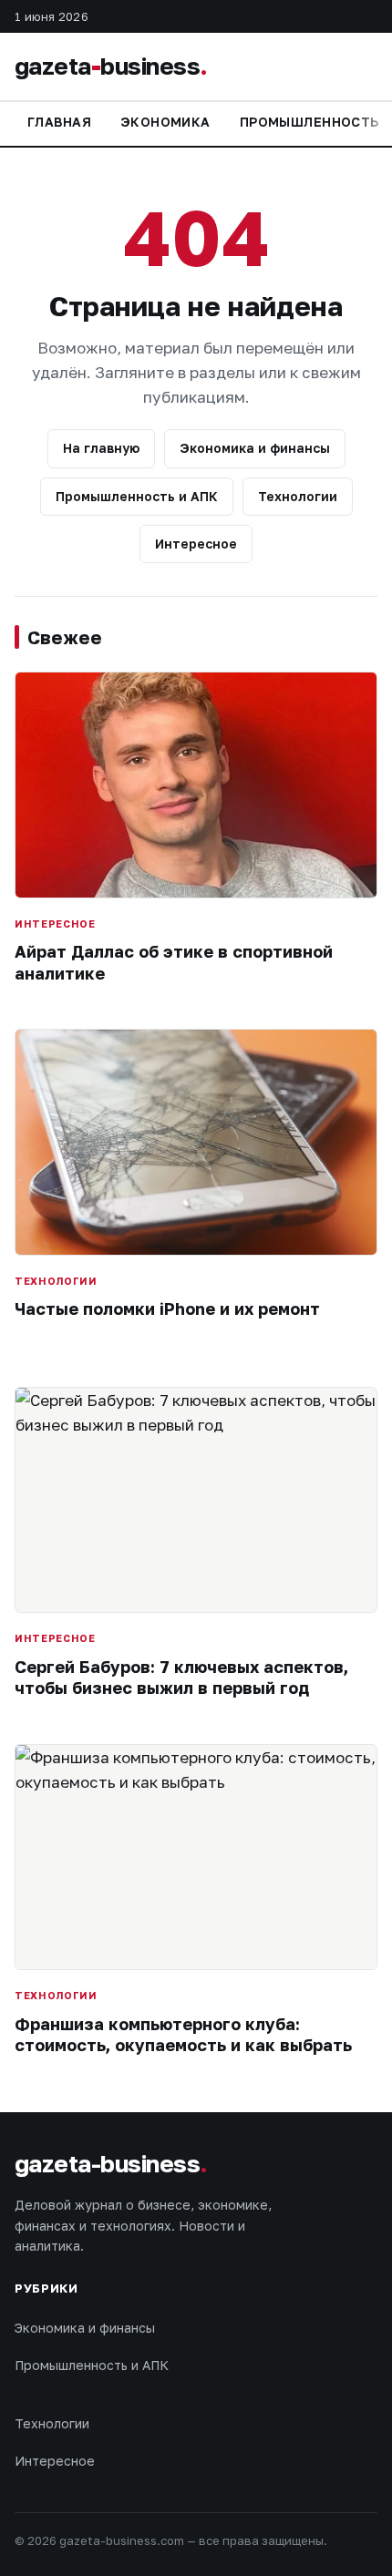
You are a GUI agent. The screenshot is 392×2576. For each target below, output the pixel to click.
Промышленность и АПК (137, 496)
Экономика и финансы (255, 448)
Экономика (165, 122)
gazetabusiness (111, 66)
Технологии (298, 496)
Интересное (196, 544)
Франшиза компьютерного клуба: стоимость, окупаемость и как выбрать (183, 2034)
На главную (101, 448)
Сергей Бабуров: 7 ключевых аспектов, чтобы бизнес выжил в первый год (181, 1677)
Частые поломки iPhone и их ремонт (167, 1309)
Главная (59, 122)
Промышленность (309, 122)
